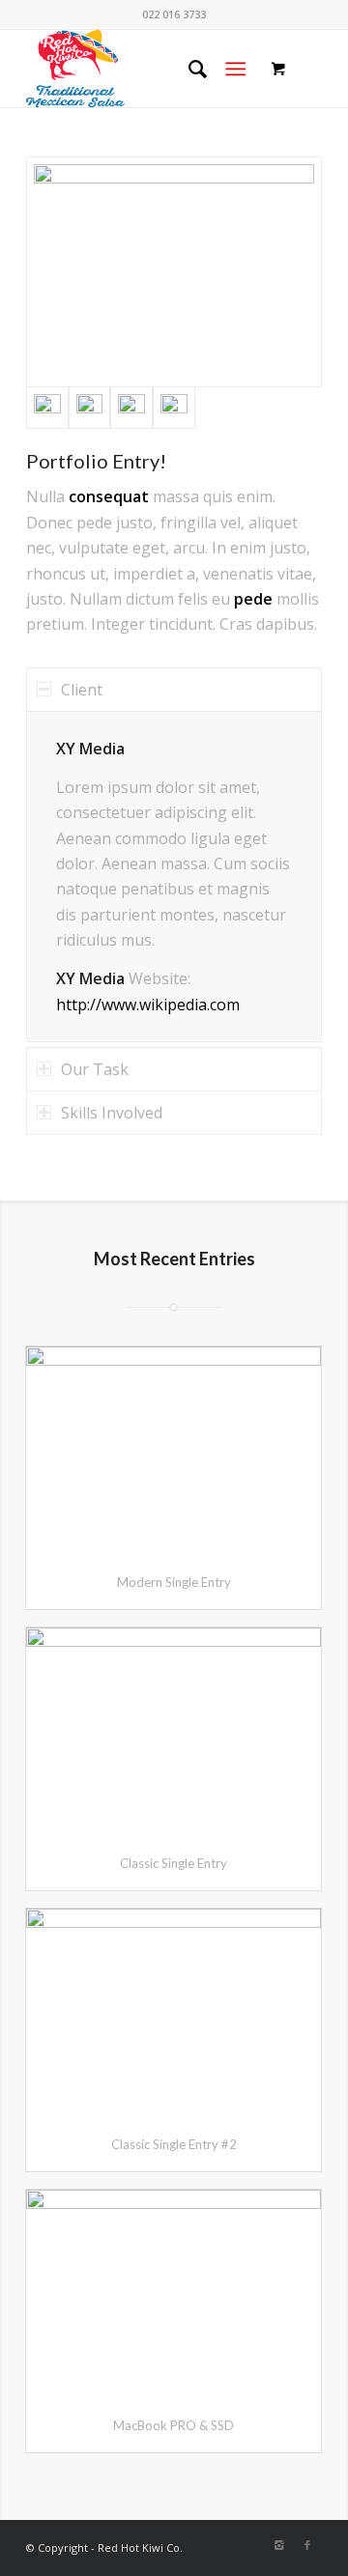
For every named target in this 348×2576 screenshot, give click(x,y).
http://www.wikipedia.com (148, 1005)
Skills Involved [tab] (112, 1113)
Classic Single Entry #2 (174, 2144)
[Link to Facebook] (307, 2545)
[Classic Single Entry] (174, 1732)
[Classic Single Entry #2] (174, 2013)
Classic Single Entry (174, 1863)
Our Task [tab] (95, 1069)
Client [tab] (82, 690)
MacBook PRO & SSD (174, 2425)
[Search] (188, 69)
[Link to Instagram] (278, 2545)
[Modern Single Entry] (174, 1451)
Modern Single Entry (174, 1582)
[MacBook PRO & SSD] (174, 2294)
